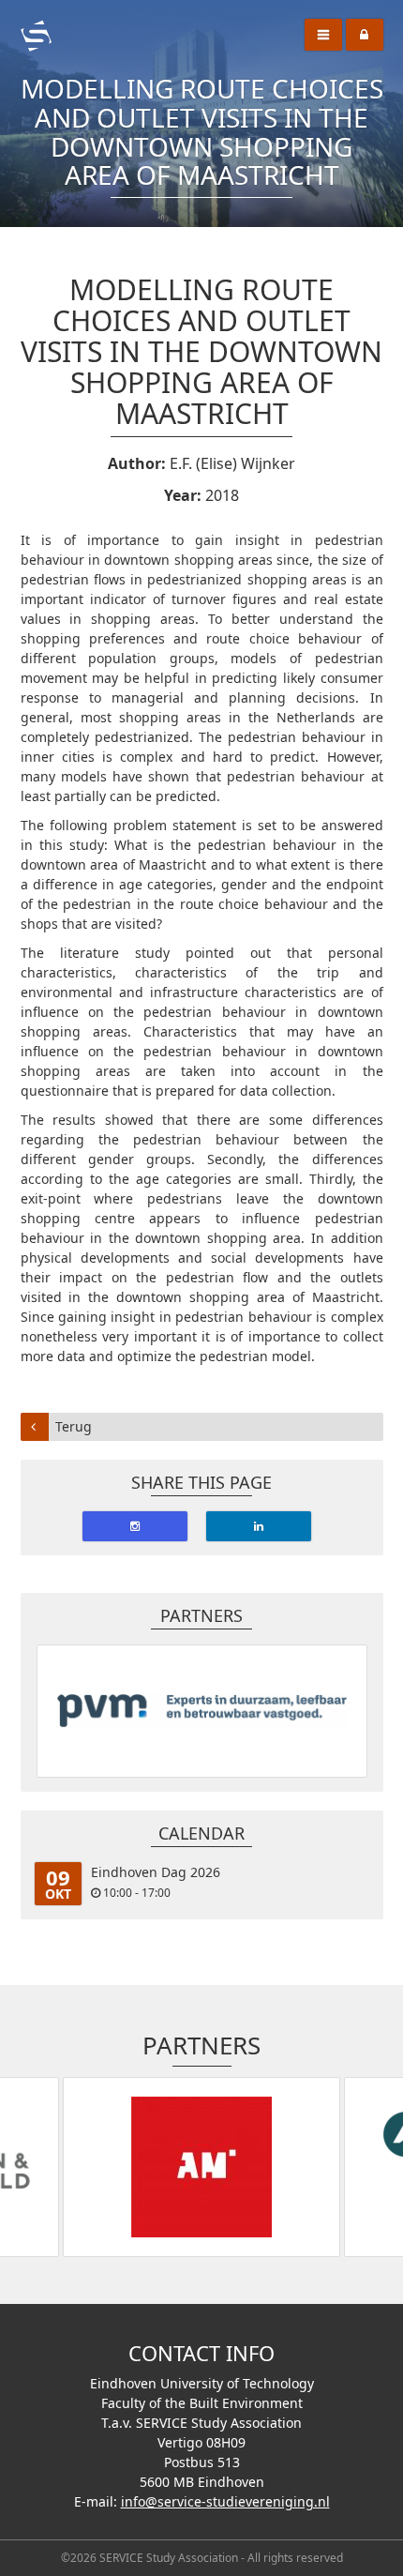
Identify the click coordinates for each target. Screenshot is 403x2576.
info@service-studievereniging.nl (225, 2501)
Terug (74, 1426)
